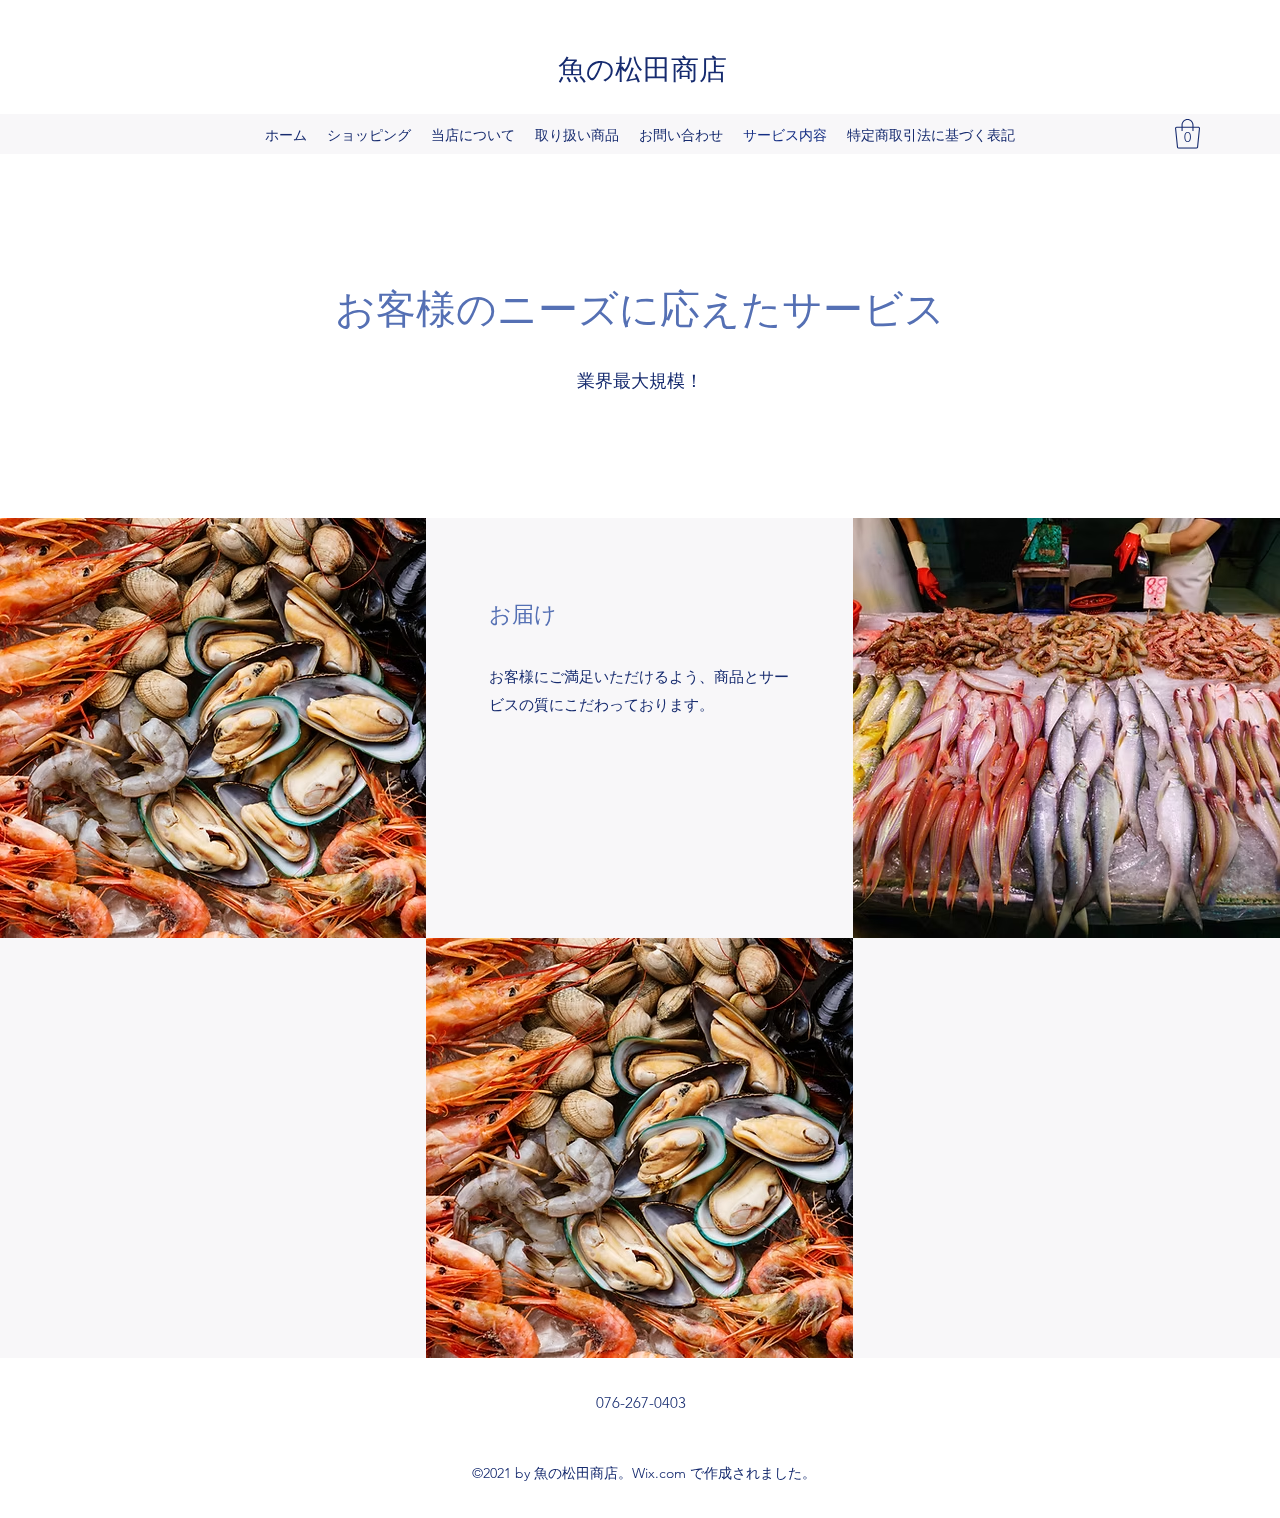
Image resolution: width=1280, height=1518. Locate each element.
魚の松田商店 (642, 66)
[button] (1187, 134)
